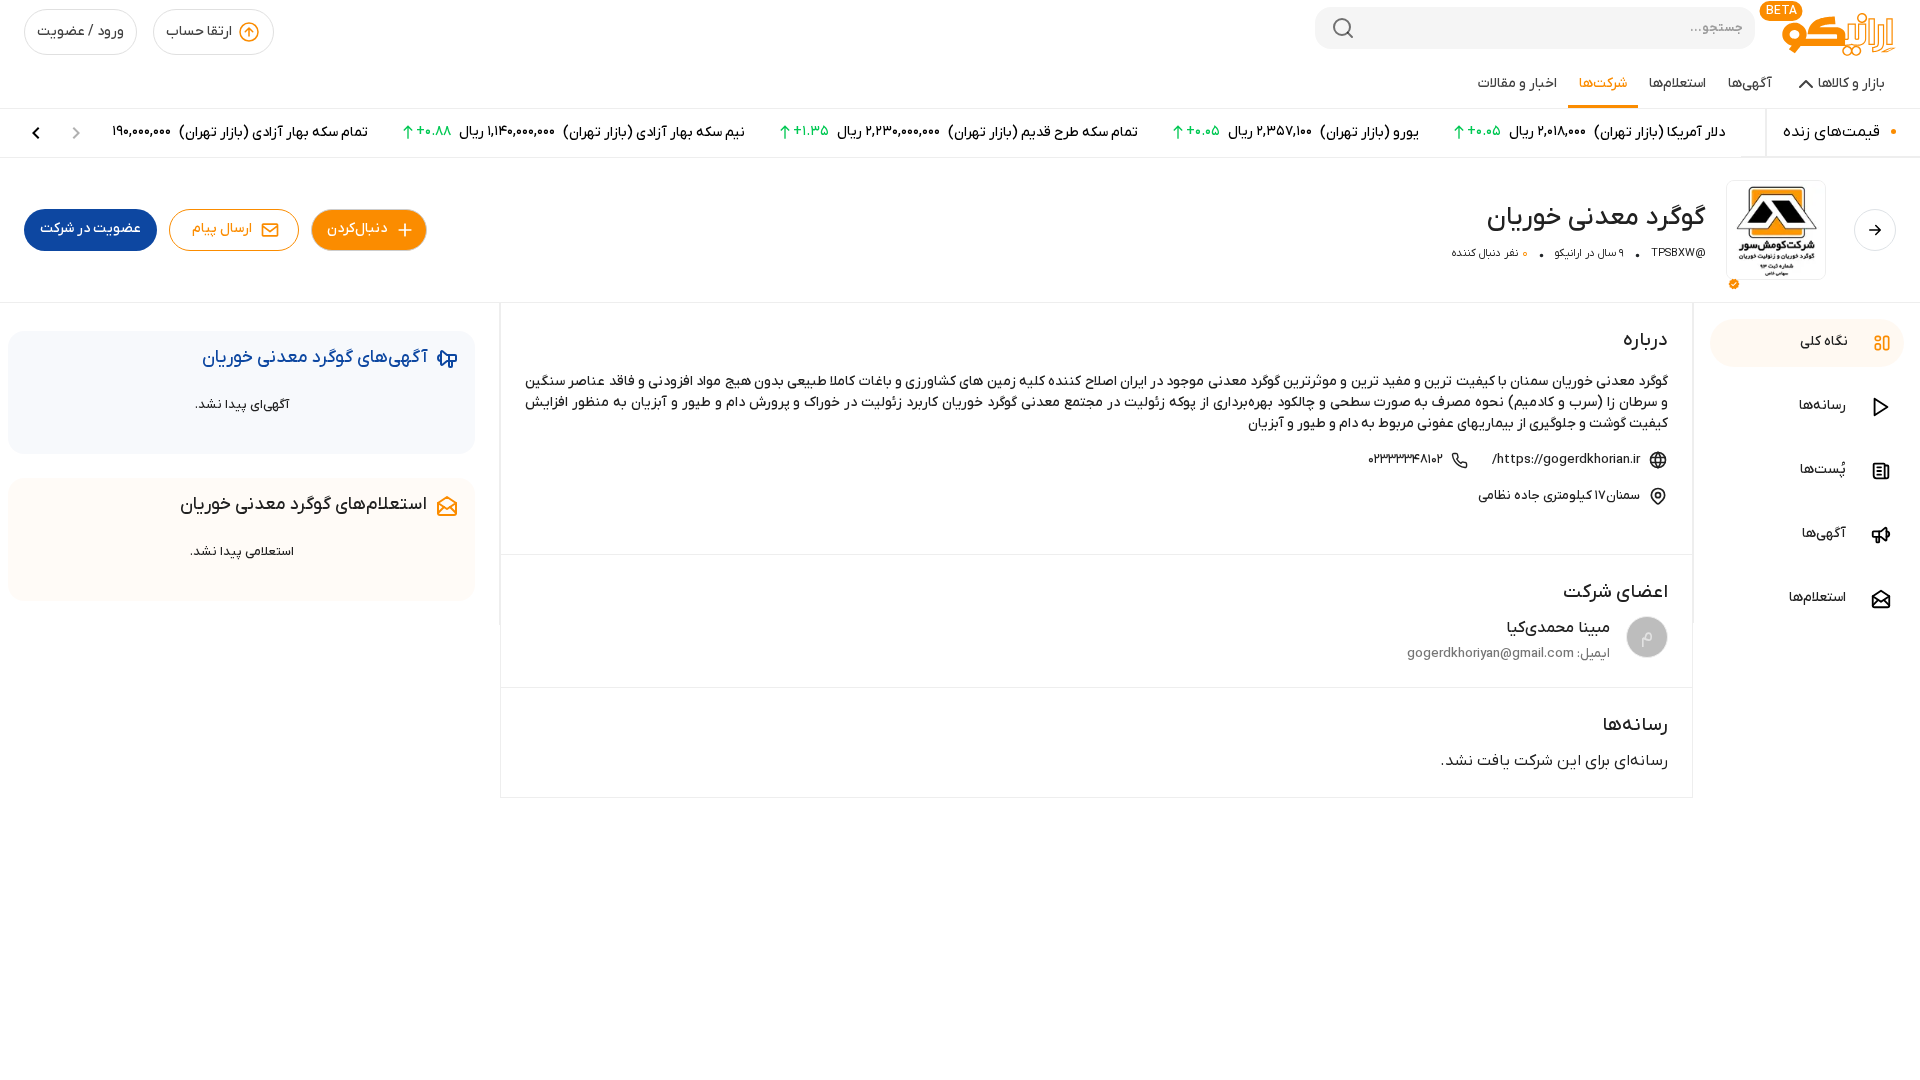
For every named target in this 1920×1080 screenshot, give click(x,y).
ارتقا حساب (199, 31)
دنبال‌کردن (357, 228)
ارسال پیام (222, 228)
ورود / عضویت (80, 31)
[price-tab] (36, 133)
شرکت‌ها (1603, 83)
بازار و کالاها (1851, 83)
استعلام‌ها (1677, 83)
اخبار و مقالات (1517, 83)
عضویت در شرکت (90, 228)
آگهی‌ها (1750, 83)
